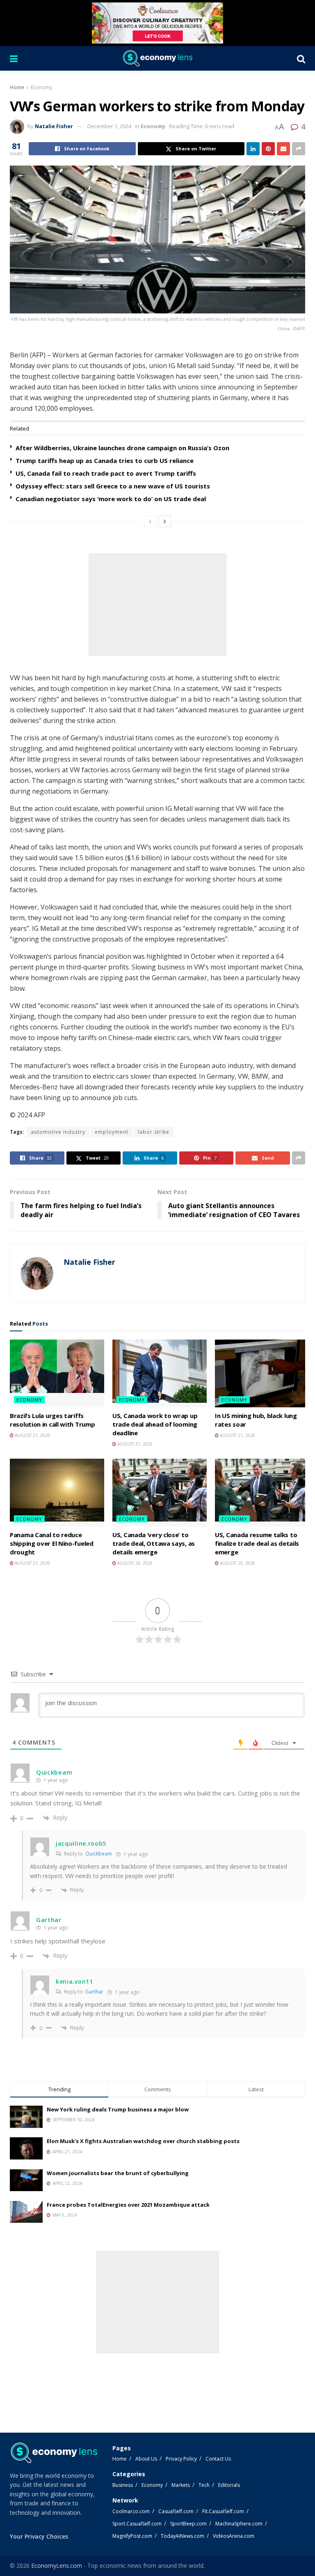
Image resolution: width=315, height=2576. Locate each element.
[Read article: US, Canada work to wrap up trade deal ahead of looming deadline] (160, 1373)
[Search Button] (301, 58)
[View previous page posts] (150, 521)
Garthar (94, 1992)
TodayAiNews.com (183, 2536)
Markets (181, 2485)
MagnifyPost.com (132, 2536)
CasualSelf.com (176, 2511)
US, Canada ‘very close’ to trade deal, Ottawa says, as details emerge (154, 1543)
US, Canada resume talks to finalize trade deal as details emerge (257, 1543)
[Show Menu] (14, 58)
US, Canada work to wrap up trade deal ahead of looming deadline (155, 1424)
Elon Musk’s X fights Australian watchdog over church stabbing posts (143, 2141)
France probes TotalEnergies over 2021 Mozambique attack (128, 2205)
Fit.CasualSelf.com (223, 2511)
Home (17, 87)
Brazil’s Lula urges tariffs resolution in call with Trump (52, 1420)
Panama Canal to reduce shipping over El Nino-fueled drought (52, 1543)
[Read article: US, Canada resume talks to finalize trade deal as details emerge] (262, 1492)
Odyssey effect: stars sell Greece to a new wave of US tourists (113, 486)
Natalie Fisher (54, 126)
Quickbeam (99, 1854)
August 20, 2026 (134, 1563)
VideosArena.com (234, 2536)
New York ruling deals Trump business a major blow (118, 2109)
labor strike (154, 1132)
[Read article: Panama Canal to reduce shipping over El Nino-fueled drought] (57, 1492)
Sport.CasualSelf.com (137, 2524)
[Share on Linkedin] (253, 149)
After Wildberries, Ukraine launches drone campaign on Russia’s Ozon (122, 448)
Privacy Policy (181, 2459)
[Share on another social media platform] (299, 149)
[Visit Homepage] (157, 58)
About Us (146, 2459)
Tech (204, 2485)
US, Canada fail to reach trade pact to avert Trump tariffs (106, 473)
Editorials (229, 2485)
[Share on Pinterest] (268, 149)
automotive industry (58, 1132)
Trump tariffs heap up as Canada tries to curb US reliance (105, 460)
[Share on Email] (283, 149)
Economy (41, 87)
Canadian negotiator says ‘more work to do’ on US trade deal (111, 499)
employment (112, 1132)
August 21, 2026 (32, 1435)
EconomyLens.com (57, 2566)
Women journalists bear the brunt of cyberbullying (118, 2173)
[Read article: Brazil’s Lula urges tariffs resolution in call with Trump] (57, 1373)
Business (123, 2485)
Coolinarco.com (131, 2511)
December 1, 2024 (109, 126)
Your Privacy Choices (39, 2536)
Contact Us (218, 2459)
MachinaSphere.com (239, 2524)
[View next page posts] (165, 521)
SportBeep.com (188, 2524)
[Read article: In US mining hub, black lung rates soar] (262, 1373)
